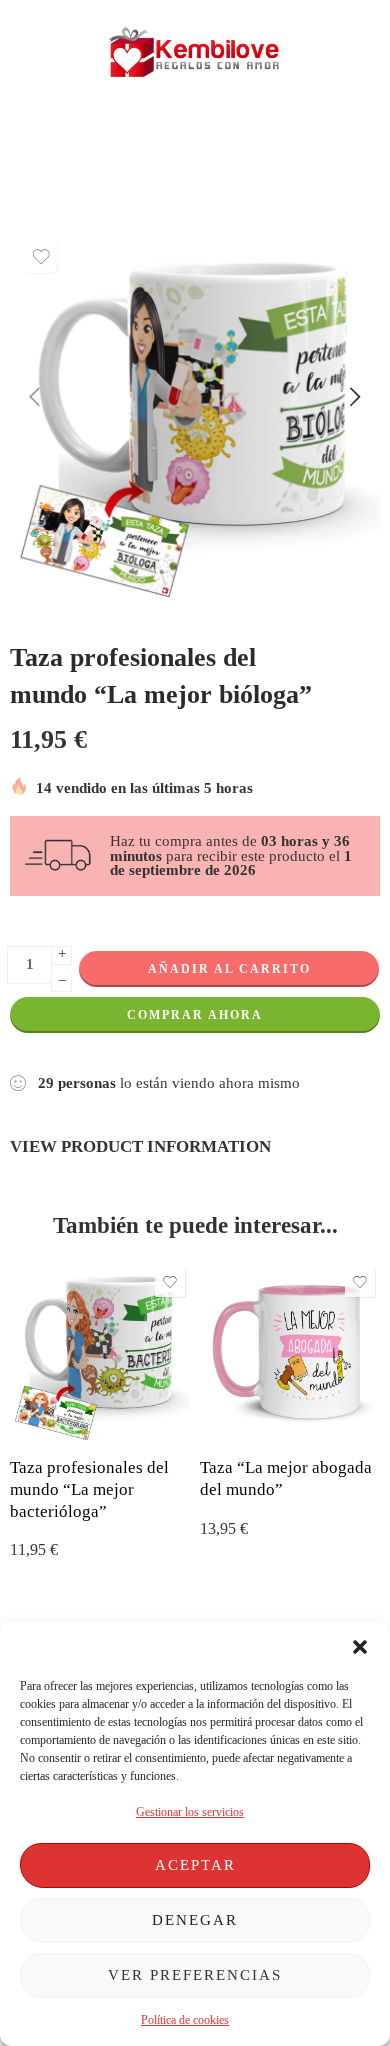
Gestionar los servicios (190, 1812)
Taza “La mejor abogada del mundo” (286, 1478)
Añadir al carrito (229, 969)
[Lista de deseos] (41, 257)
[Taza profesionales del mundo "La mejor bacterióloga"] (100, 1352)
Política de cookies (185, 2020)
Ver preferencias (195, 1975)
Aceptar (195, 1865)
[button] (360, 1647)
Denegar (195, 1920)
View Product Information (140, 1146)
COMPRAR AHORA (195, 1015)
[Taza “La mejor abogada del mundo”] (290, 1352)
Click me (120, 140)
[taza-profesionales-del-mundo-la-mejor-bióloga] (195, 416)
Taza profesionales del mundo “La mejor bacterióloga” (89, 1489)
